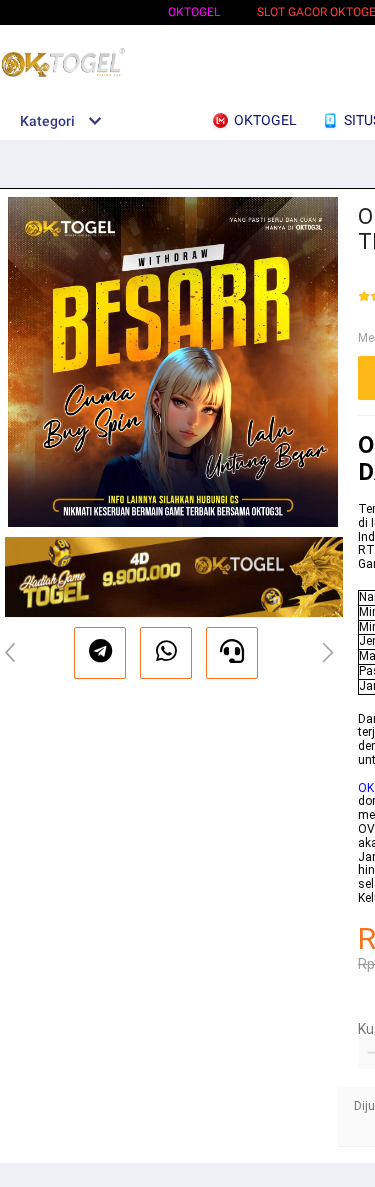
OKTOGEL (194, 12)
